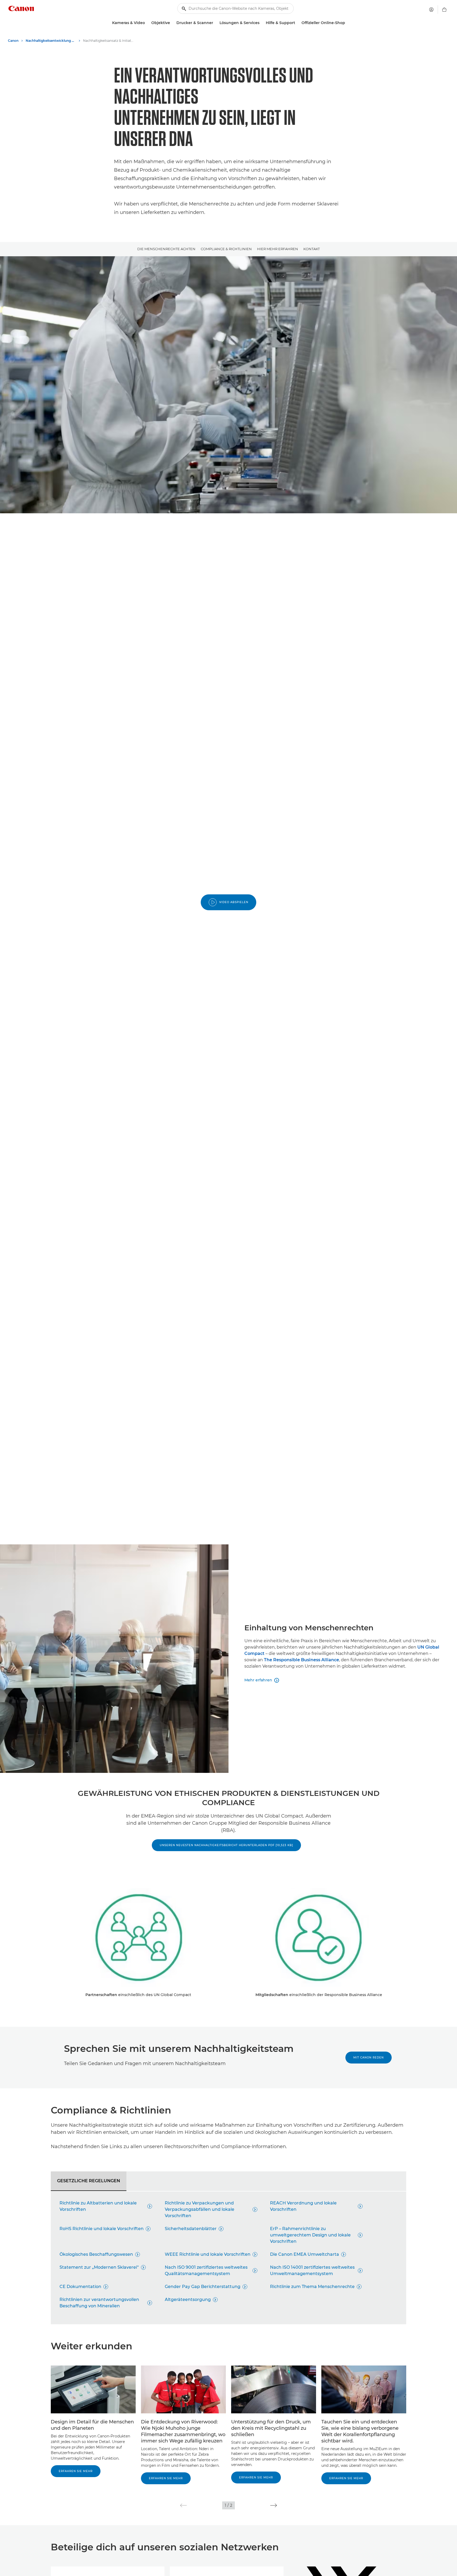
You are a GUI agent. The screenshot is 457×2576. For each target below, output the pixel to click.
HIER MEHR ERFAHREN (278, 249)
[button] (183, 2505)
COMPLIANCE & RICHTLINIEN (226, 249)
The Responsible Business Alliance (301, 1660)
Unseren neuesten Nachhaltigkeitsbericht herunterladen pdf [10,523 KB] (226, 1845)
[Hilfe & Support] (297, 23)
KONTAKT (312, 249)
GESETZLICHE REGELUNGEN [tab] (89, 2181)
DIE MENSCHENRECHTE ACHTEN (166, 249)
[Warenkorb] (444, 10)
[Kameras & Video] (147, 23)
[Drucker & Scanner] (215, 23)
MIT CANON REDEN (369, 2058)
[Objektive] (172, 23)
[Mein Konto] (431, 10)
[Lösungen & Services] (262, 23)
